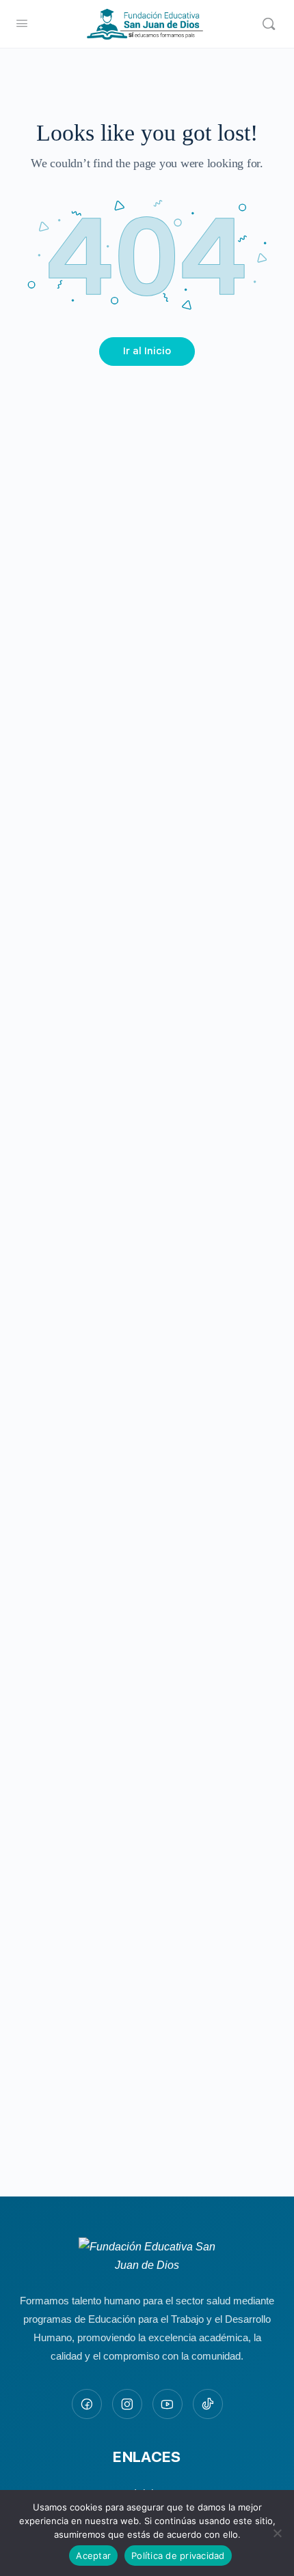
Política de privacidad (178, 2556)
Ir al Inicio (147, 351)
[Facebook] (87, 2404)
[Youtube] (168, 2404)
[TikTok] (208, 2404)
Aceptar (93, 2556)
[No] (277, 2533)
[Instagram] (127, 2404)
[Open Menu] (22, 23)
